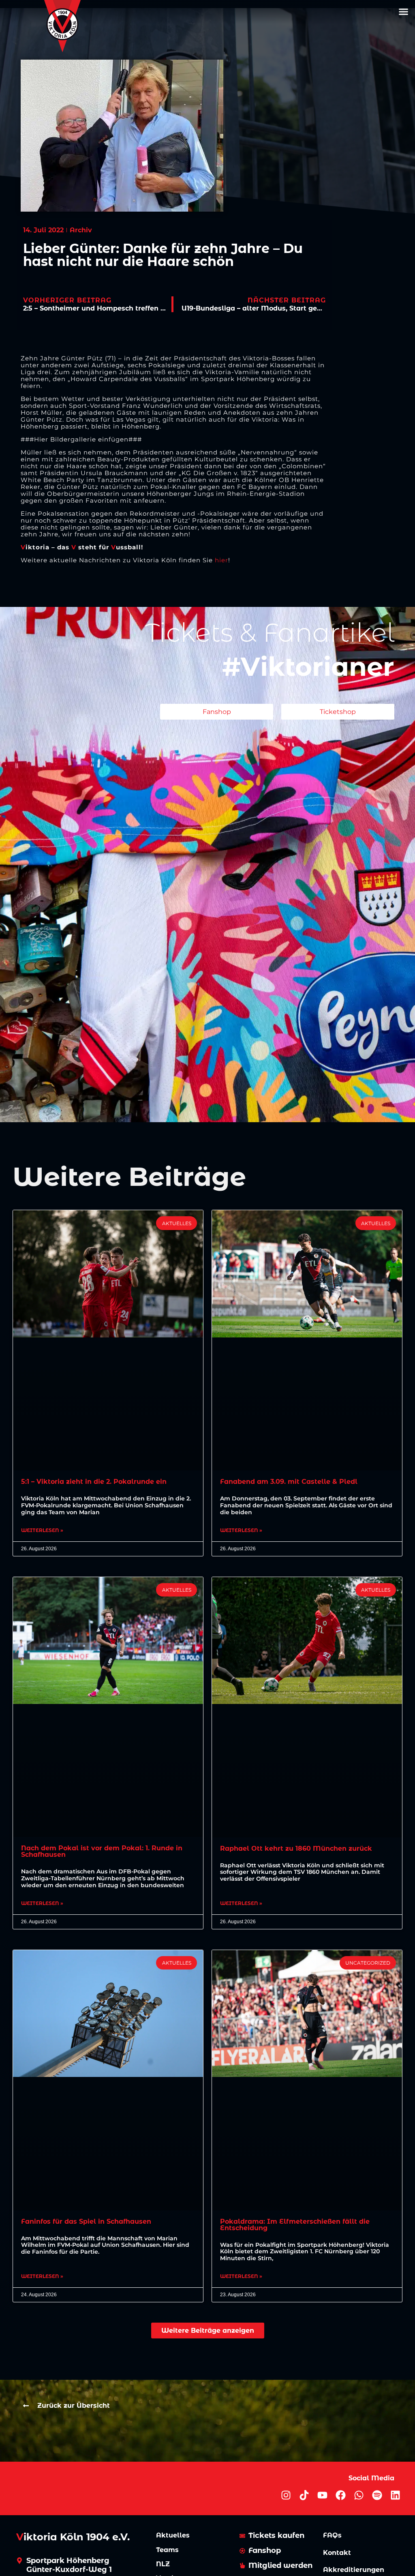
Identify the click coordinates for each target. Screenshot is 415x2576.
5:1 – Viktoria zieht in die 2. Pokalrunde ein (94, 1482)
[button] (403, 12)
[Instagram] (286, 2495)
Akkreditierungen (354, 2570)
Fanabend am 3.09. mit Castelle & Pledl (289, 1482)
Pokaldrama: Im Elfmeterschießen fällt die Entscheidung (295, 2225)
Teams (167, 2550)
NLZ (163, 2564)
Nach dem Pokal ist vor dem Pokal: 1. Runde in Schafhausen (102, 1851)
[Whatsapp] (359, 2495)
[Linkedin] (395, 2495)
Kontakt (337, 2553)
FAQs (332, 2535)
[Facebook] (341, 2495)
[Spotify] (377, 2495)
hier (221, 560)
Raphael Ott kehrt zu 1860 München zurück (296, 1848)
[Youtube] (322, 2495)
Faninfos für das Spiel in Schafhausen (86, 2221)
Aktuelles (173, 2535)
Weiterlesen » (42, 1530)
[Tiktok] (304, 2495)
